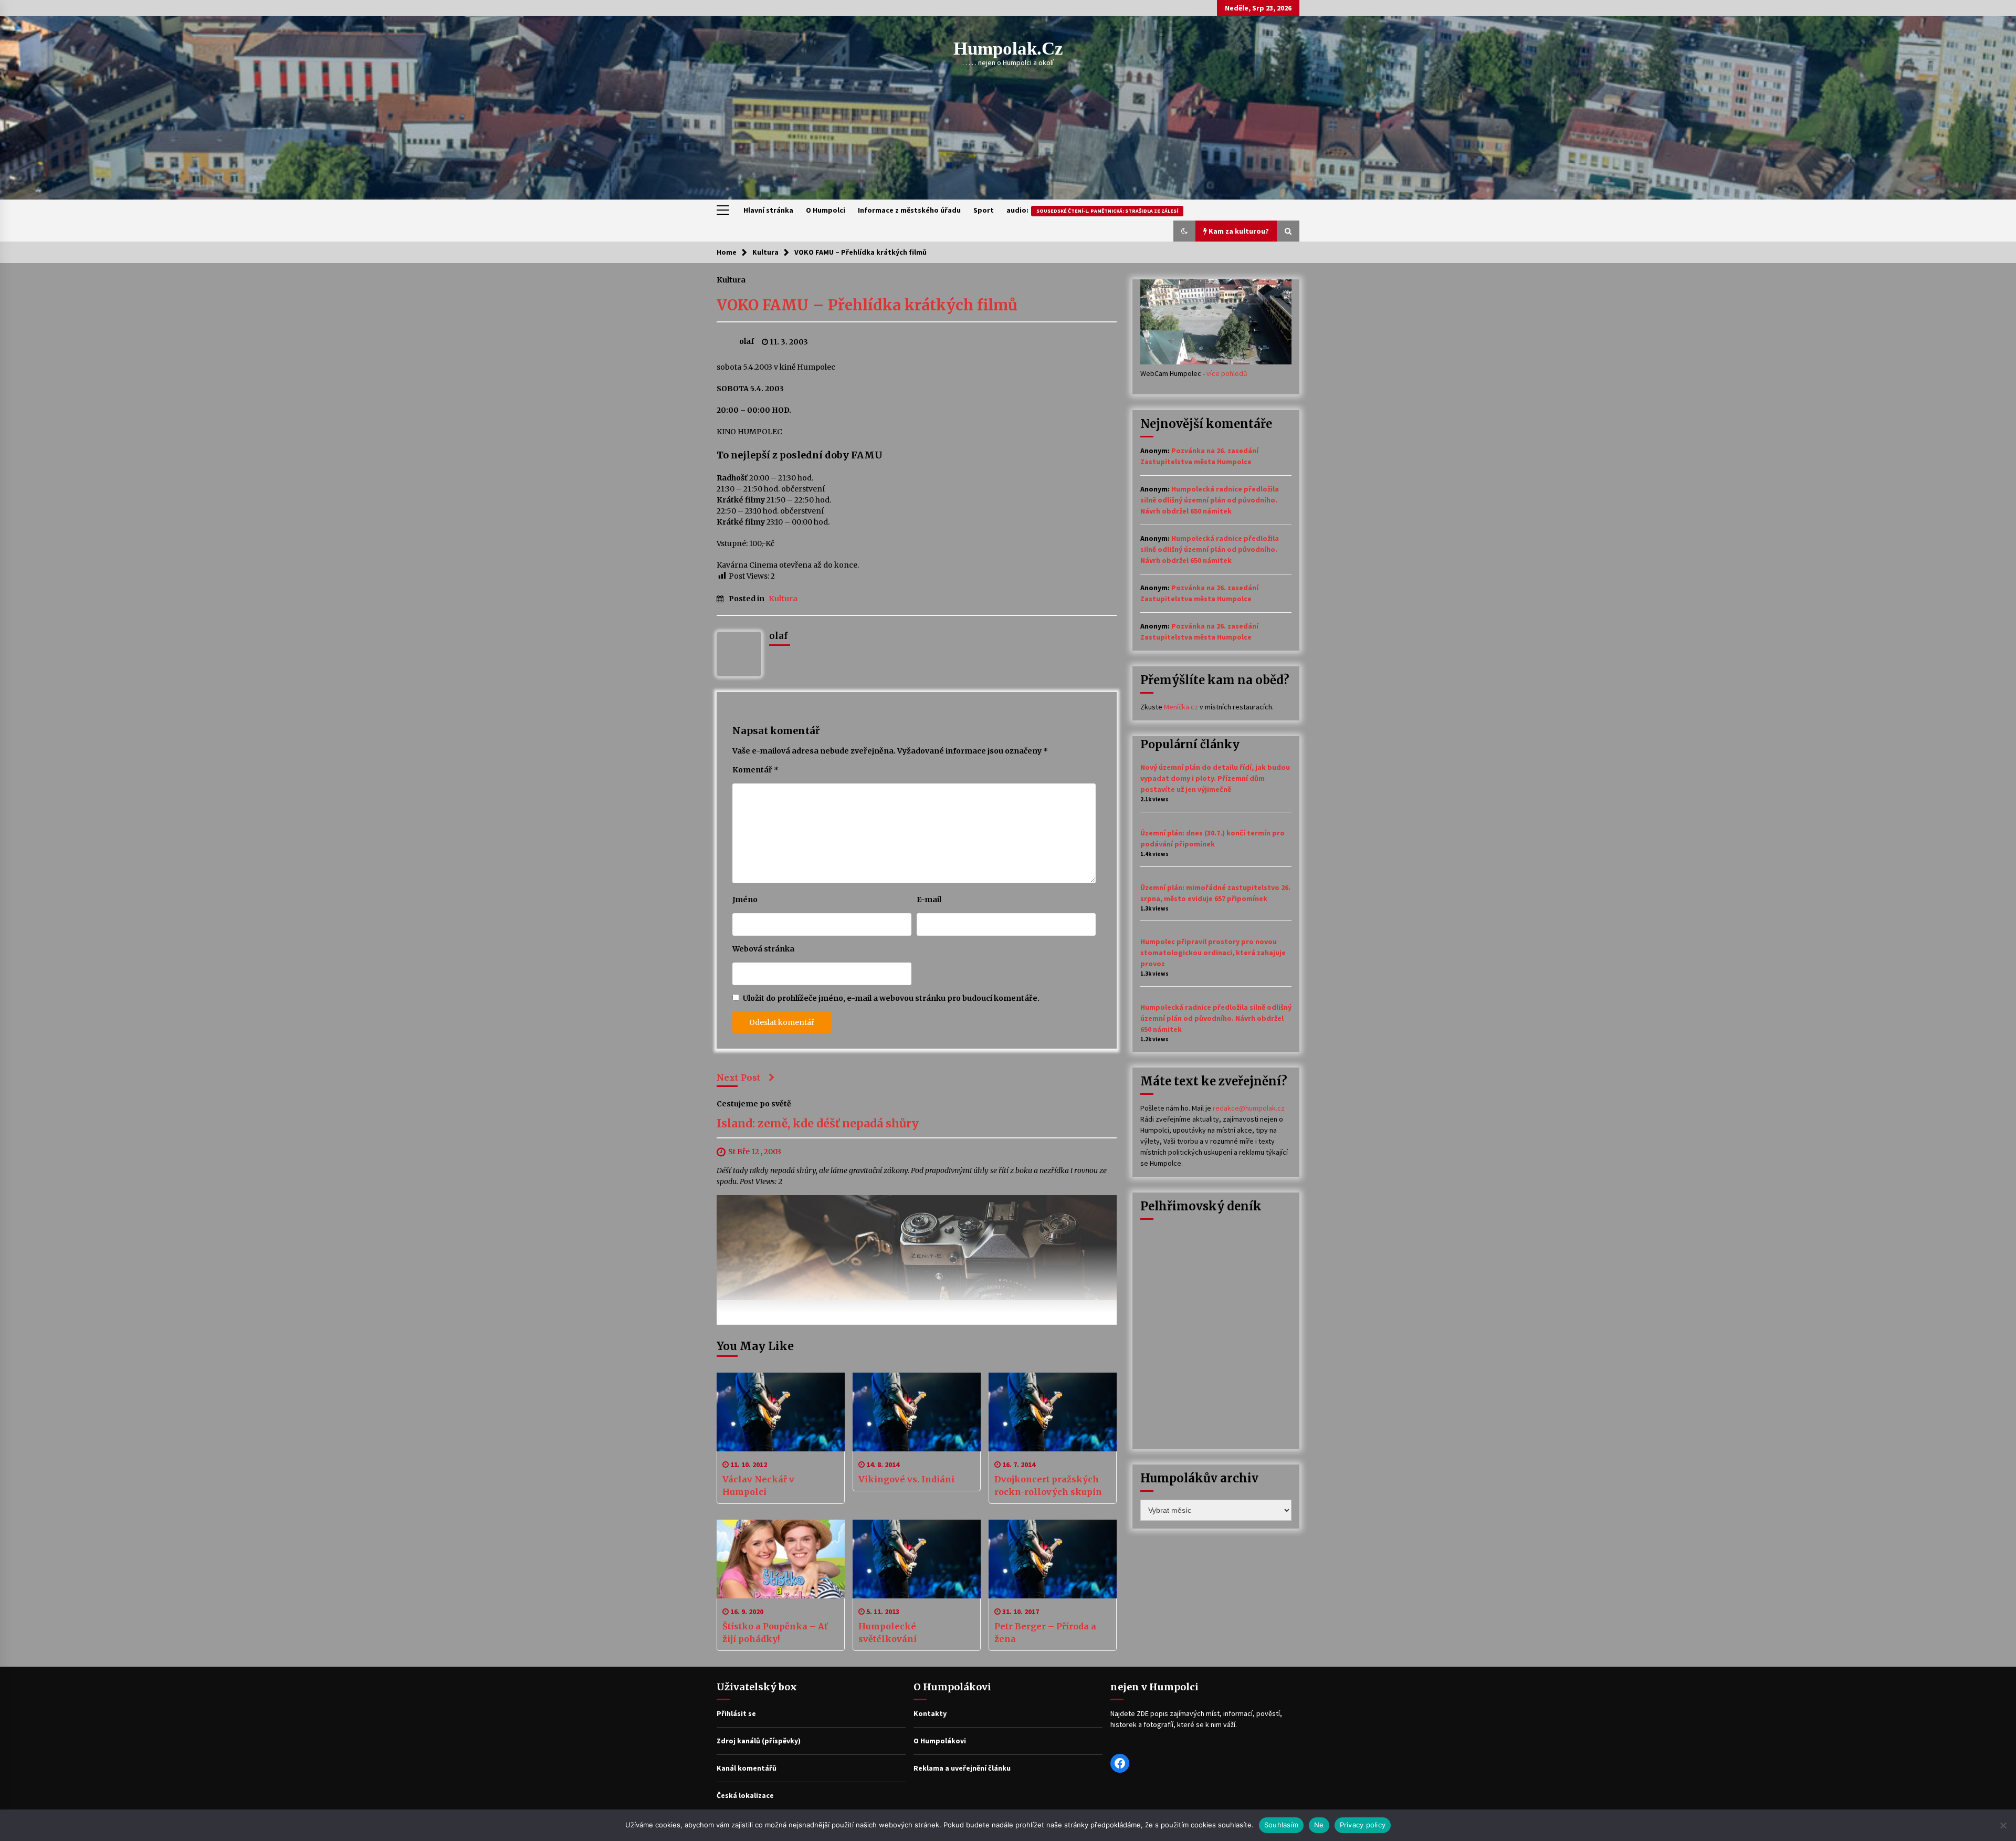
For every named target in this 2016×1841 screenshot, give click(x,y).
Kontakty (930, 1713)
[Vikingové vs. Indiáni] (917, 1412)
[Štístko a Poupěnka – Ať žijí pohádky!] (781, 1559)
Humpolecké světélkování (888, 1633)
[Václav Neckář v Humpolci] (781, 1412)
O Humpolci (826, 210)
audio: (1092, 210)
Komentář (755, 770)
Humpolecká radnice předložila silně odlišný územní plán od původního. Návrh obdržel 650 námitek (1210, 500)
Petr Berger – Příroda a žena (1045, 1633)
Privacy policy (1363, 1825)
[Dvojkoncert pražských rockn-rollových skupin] (1053, 1412)
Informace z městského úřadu (909, 210)
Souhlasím (1281, 1825)
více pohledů (1227, 373)
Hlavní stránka (768, 210)
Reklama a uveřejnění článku (962, 1768)
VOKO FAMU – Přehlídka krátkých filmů (867, 305)
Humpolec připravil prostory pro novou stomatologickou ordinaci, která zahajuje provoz (1213, 953)
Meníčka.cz (1181, 707)
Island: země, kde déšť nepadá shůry (818, 1124)
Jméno (745, 899)
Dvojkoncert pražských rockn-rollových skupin (1048, 1486)
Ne (1319, 1825)
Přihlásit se (736, 1713)
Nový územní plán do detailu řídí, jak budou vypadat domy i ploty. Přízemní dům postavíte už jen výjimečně (1215, 778)
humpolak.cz (1008, 49)
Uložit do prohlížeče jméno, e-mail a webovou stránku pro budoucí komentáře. (891, 998)
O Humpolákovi (940, 1741)
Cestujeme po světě (754, 1104)
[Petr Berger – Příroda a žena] (1053, 1559)
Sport (984, 210)
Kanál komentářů (747, 1768)
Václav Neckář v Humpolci (758, 1486)
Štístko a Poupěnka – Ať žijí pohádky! (775, 1633)
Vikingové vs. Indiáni (906, 1479)
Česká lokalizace (745, 1795)
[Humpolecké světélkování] (917, 1559)
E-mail (929, 899)
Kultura (731, 279)
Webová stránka (763, 949)
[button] (1184, 231)
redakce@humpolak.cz (1249, 1108)
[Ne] (2003, 1825)
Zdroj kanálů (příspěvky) (759, 1741)
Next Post (739, 1078)
